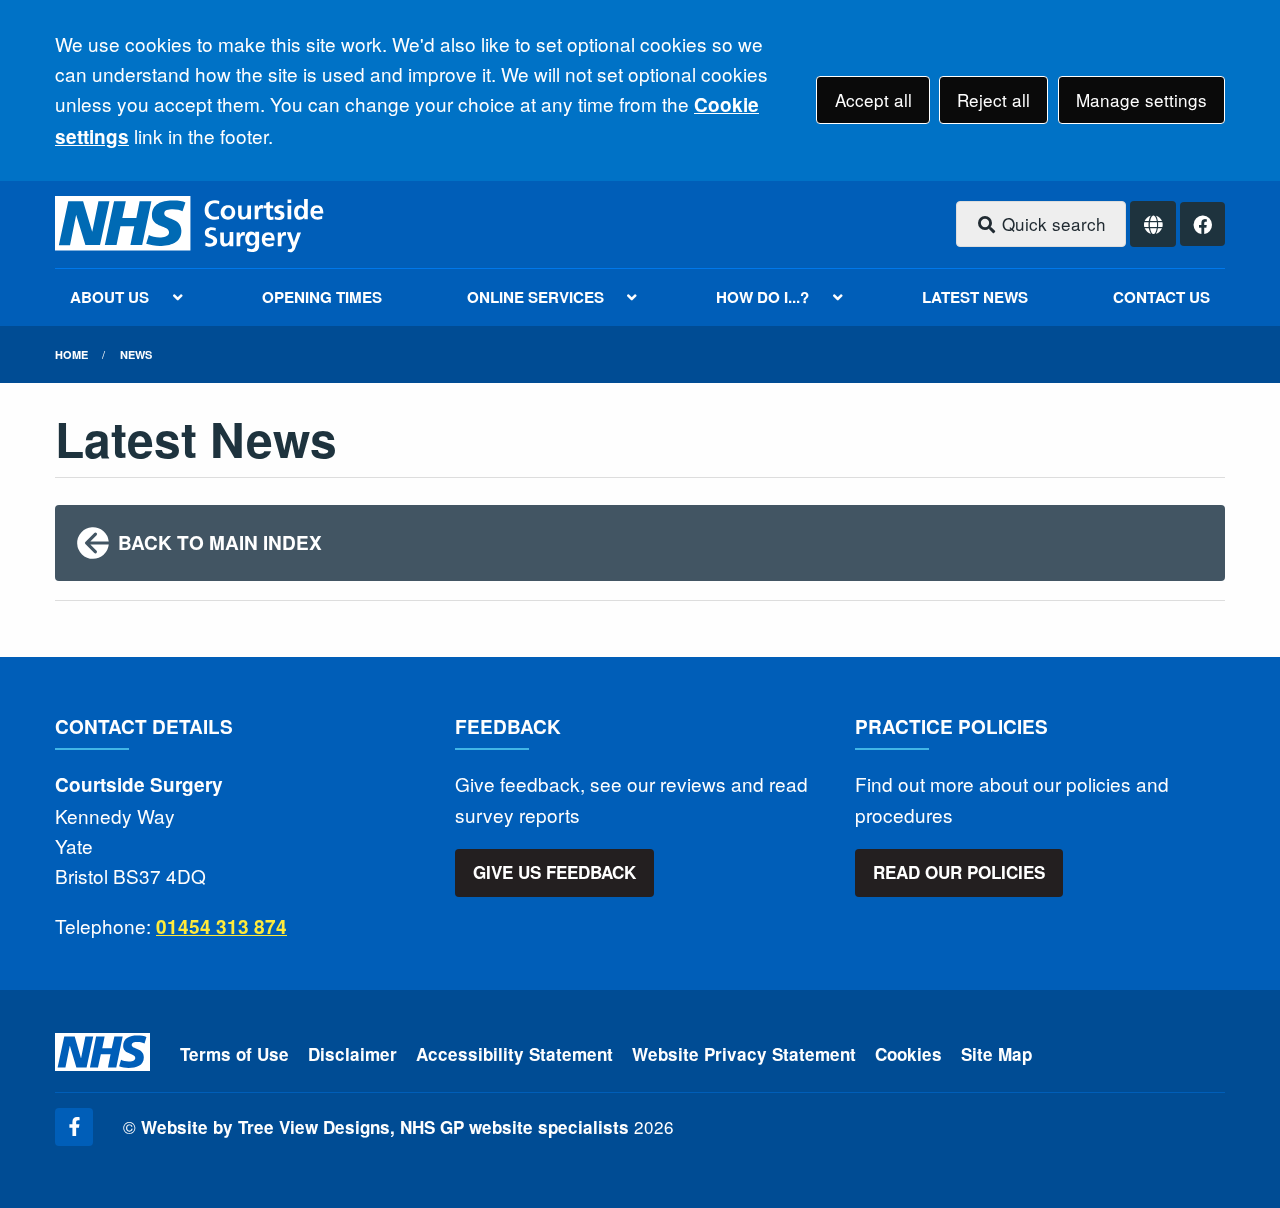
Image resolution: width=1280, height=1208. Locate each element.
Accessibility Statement (514, 1054)
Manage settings (1141, 99)
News (136, 354)
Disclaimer (352, 1054)
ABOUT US (109, 297)
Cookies (908, 1054)
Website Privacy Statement (744, 1054)
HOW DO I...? (762, 297)
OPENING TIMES (322, 297)
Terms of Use (234, 1054)
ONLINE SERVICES (535, 297)
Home (71, 354)
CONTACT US (1161, 297)
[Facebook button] (1202, 224)
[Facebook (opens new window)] (74, 1127)
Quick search (1051, 223)
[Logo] (191, 224)
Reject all (993, 99)
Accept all (873, 99)
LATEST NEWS (975, 297)
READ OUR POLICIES (959, 872)
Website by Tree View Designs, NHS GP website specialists (385, 1127)
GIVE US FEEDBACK (554, 872)
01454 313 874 (221, 926)
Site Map (996, 1054)
